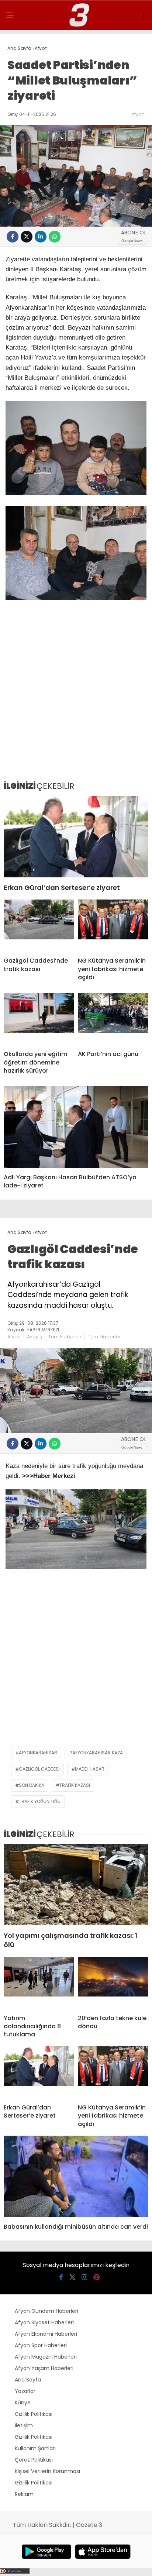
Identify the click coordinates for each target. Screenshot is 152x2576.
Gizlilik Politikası (34, 2414)
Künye (23, 2403)
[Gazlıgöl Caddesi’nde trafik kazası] (39, 925)
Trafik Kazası (75, 1785)
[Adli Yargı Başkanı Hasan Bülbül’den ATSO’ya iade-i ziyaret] (76, 1127)
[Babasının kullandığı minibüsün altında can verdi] (76, 2176)
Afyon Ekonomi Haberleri (46, 2334)
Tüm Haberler (65, 1337)
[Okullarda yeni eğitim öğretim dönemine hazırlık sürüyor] (39, 1019)
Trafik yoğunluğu (40, 1801)
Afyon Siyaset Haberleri (44, 2322)
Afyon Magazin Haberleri (46, 2357)
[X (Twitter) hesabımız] (72, 2277)
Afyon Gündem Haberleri (46, 2311)
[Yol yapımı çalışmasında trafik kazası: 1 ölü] (76, 1885)
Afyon (138, 114)
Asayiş (34, 1337)
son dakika (32, 1785)
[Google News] (132, 241)
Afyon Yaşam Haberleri (44, 2368)
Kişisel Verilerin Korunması (47, 2471)
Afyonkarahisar (38, 1753)
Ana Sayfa (28, 2380)
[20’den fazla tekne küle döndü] (113, 1983)
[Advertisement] (76, 695)
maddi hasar (90, 1769)
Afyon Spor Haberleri (41, 2345)
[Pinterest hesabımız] (96, 2277)
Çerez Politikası (34, 2460)
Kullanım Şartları (35, 2448)
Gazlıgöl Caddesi (39, 1769)
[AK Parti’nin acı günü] (113, 1019)
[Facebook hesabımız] (61, 2277)
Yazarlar (25, 2391)
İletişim (24, 2425)
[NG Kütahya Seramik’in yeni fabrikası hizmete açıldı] (113, 925)
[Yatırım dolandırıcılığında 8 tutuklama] (39, 1983)
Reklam (24, 2494)
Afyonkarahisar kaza (98, 1753)
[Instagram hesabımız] (84, 2277)
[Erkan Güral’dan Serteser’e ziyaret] (76, 837)
